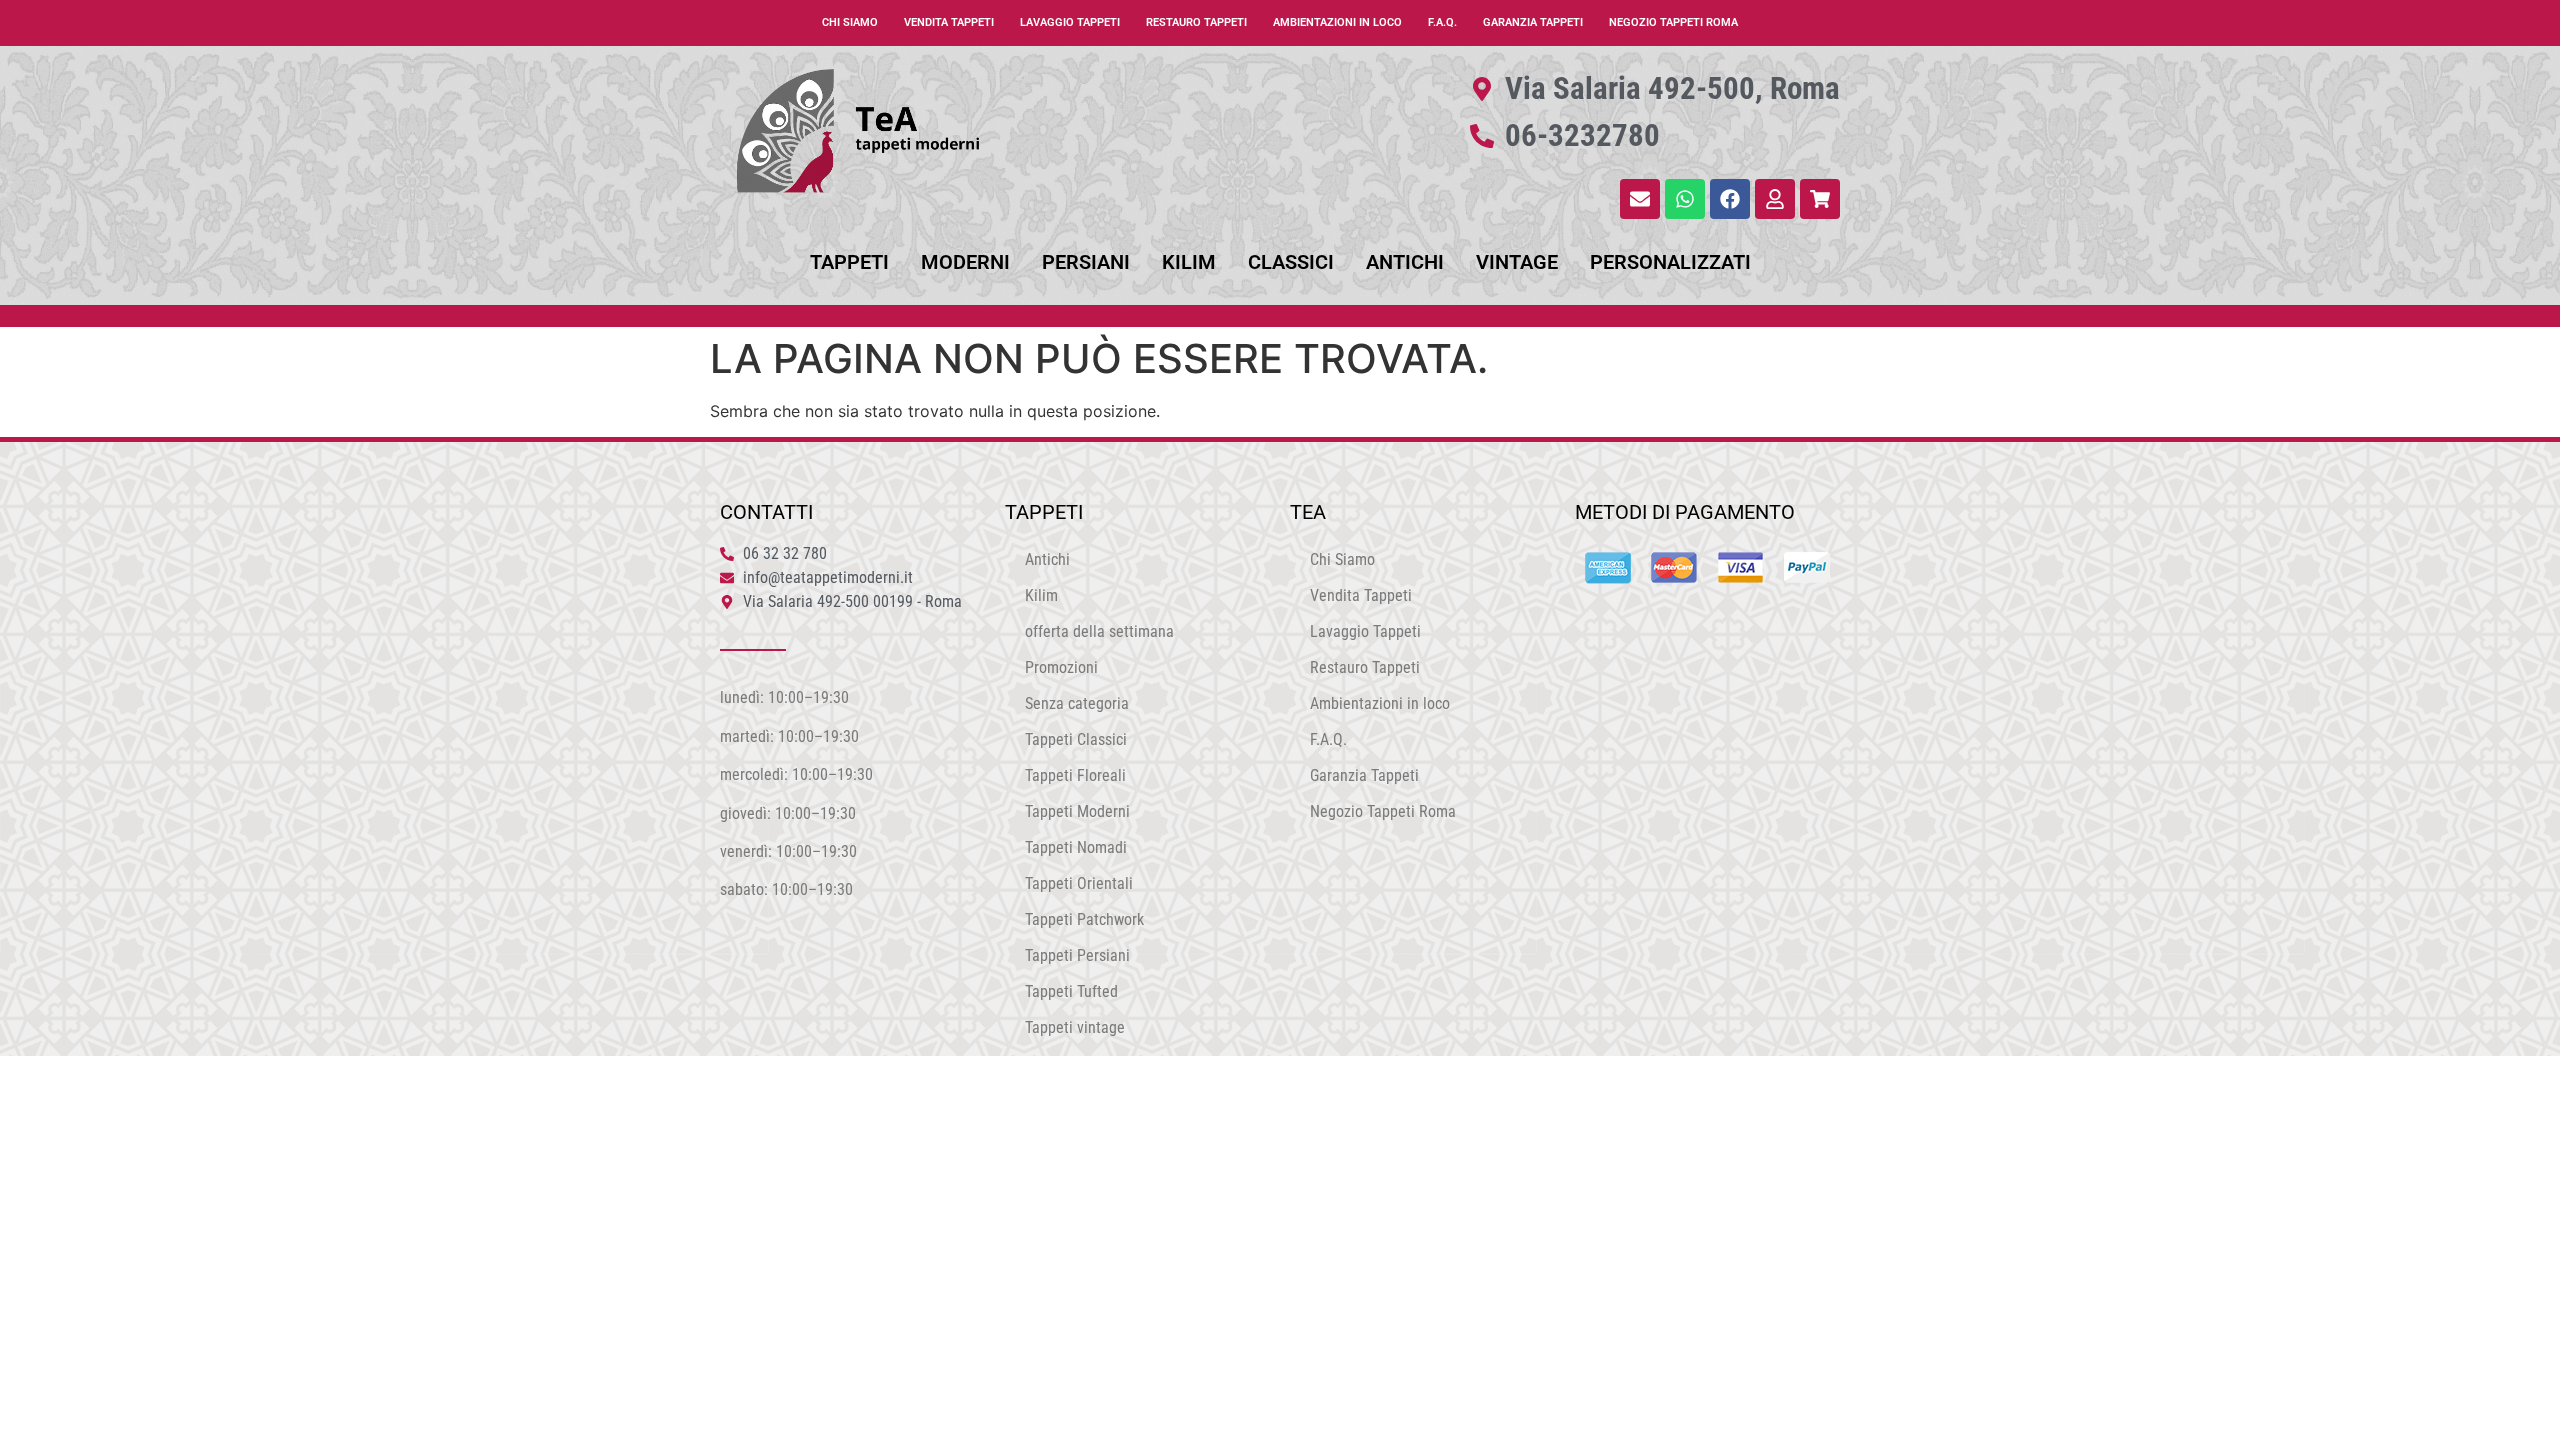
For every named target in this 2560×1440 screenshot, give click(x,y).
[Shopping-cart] (1820, 199)
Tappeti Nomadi (1076, 847)
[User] (1775, 199)
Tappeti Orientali (1079, 883)
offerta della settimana (1099, 631)
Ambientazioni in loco (1337, 22)
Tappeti (849, 262)
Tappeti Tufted (1071, 991)
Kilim (1189, 262)
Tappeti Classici (1076, 739)
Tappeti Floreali (1075, 775)
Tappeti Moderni (1077, 811)
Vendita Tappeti (949, 22)
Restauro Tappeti (1196, 22)
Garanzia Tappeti (1533, 22)
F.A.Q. (1442, 22)
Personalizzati (1670, 262)
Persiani (1086, 262)
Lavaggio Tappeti (1070, 22)
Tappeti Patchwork (1084, 919)
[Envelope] (1640, 199)
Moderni (965, 262)
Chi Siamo (850, 22)
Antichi (1405, 262)
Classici (1291, 262)
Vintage (1517, 262)
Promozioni (1061, 667)
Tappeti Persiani (1077, 955)
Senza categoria (1077, 703)
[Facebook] (1730, 199)
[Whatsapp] (1685, 199)
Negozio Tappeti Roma (1673, 22)
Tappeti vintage (1075, 1027)
